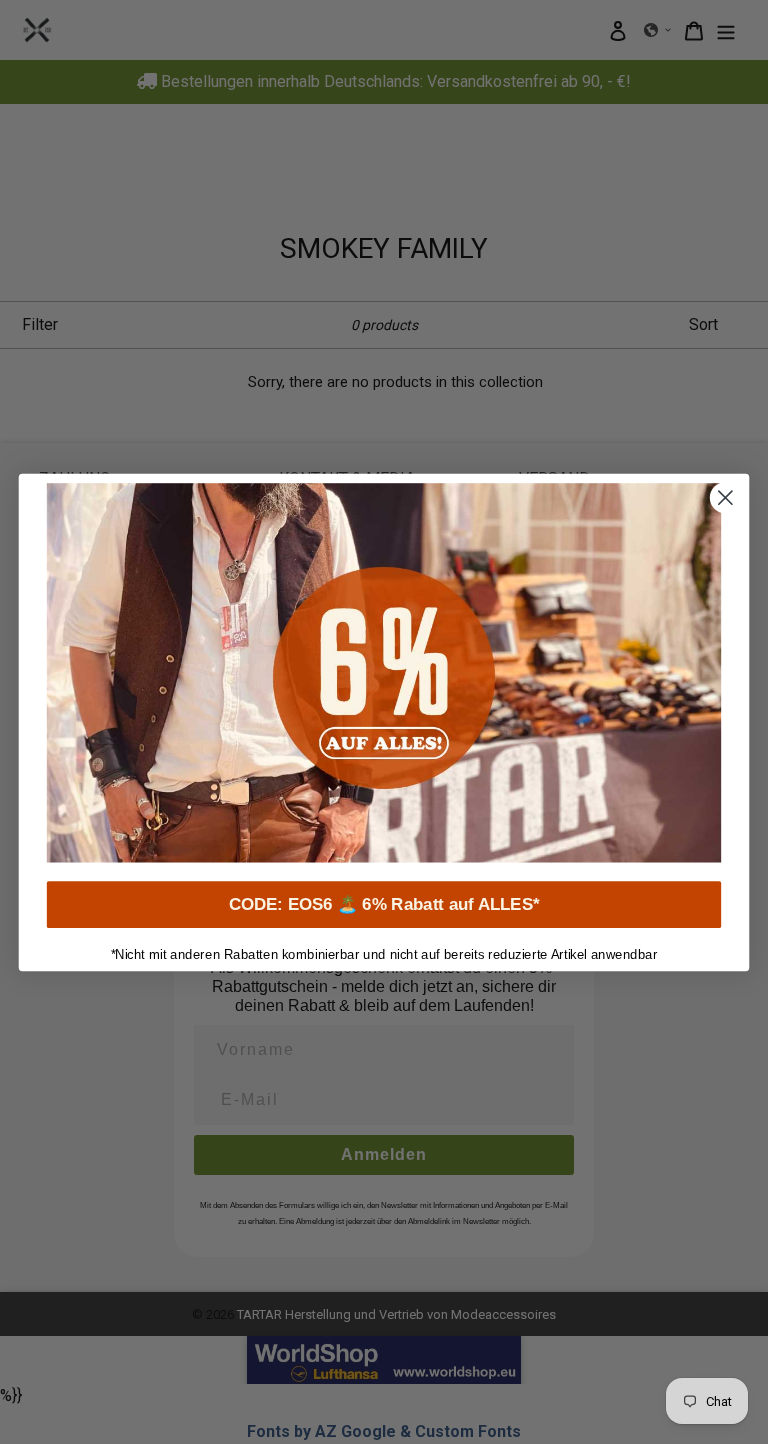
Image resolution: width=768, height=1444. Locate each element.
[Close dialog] (725, 497)
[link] (384, 672)
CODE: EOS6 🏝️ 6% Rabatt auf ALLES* (384, 904)
